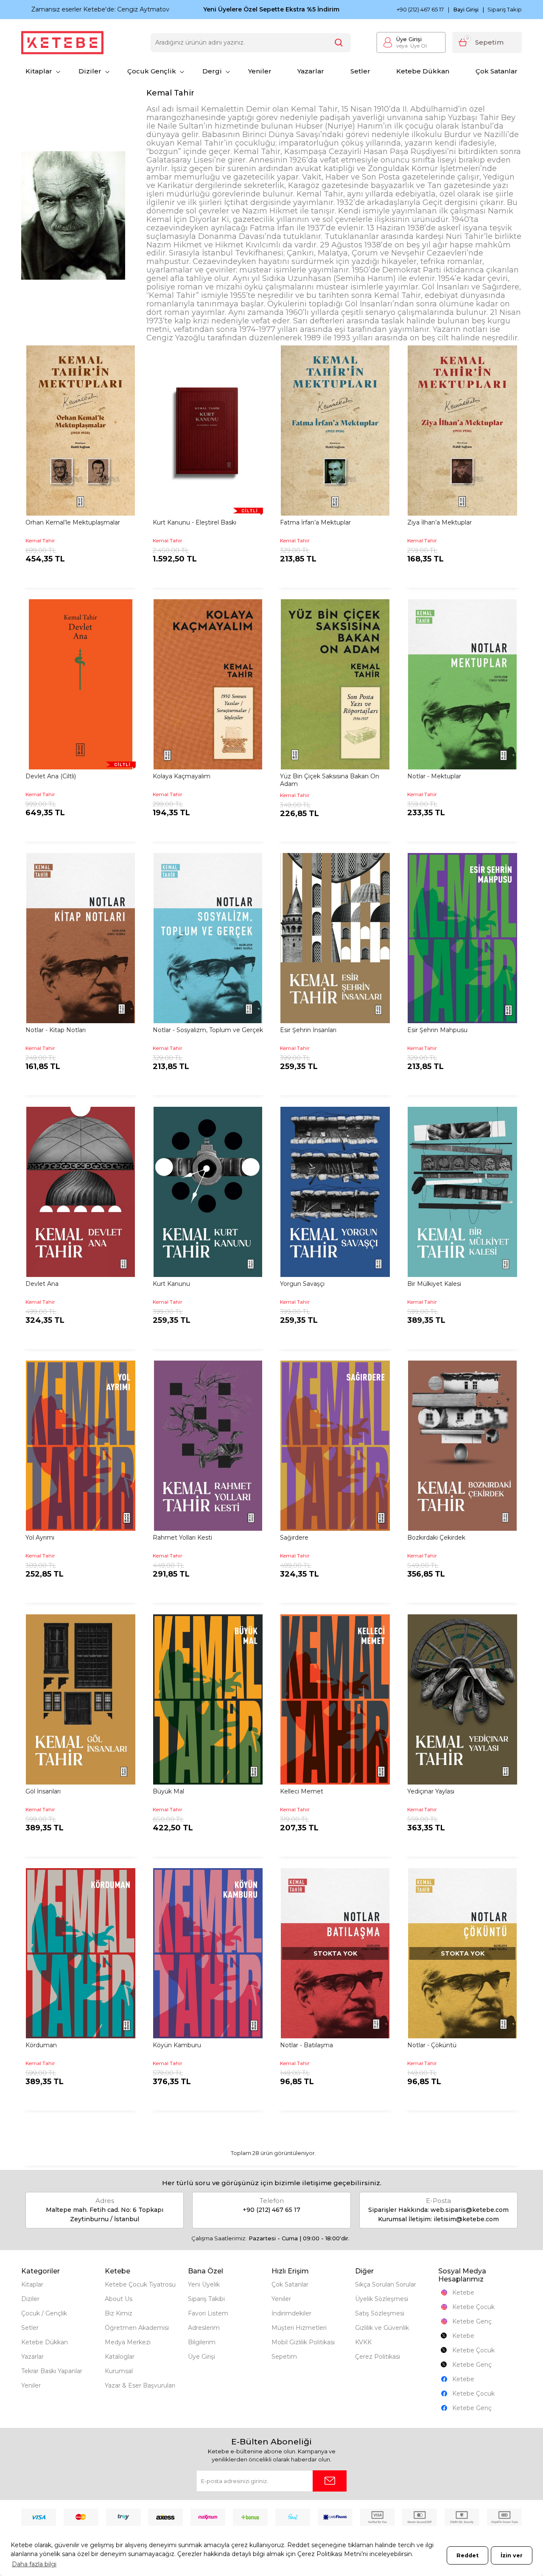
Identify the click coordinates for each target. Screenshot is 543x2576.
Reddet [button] (467, 2555)
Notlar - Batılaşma (306, 2045)
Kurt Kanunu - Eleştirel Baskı (195, 522)
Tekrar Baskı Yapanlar (52, 2371)
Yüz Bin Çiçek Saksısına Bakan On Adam (330, 780)
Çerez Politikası (378, 2357)
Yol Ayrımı (40, 1538)
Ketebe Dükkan (423, 71)
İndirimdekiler (291, 2313)
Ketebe (463, 2293)
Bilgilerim (202, 2342)
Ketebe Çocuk (473, 2307)
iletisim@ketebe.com (466, 2219)
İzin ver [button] (512, 2555)
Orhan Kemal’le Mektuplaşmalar (73, 522)
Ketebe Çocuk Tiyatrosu (140, 2284)
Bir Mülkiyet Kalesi (434, 1284)
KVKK (363, 2342)
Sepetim (284, 2357)
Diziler (90, 71)
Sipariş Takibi (206, 2299)
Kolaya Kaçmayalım (182, 776)
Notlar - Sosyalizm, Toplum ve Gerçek (208, 1030)
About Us (119, 2299)
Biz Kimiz (119, 2313)
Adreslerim (204, 2328)
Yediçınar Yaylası (431, 1791)
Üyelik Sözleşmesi (382, 2299)
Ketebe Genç (472, 2321)
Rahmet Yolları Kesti (182, 1538)
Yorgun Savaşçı (302, 1284)
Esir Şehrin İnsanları (308, 1030)
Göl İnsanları (43, 1791)
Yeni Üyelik (204, 2284)
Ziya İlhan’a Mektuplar (439, 522)
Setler (360, 71)
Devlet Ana (42, 1284)
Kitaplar (39, 71)
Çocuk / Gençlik (44, 2313)
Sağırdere (294, 1538)
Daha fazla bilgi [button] (34, 2564)
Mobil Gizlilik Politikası (303, 2342)
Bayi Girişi (466, 10)
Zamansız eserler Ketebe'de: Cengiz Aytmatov (90, 9)
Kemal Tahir (40, 540)
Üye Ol (411, 46)
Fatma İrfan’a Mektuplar (315, 522)
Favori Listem (208, 2313)
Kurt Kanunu (171, 1284)
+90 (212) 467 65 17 (420, 10)
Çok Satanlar (497, 71)
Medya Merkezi (128, 2342)
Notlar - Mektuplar (434, 776)
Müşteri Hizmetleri (299, 2328)
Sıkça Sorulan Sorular (386, 2284)
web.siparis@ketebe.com (470, 2210)
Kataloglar (120, 2357)
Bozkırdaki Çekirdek (436, 1538)
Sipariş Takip (505, 9)
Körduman (41, 2045)
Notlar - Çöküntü (432, 2045)
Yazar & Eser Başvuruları (140, 2385)
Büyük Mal (168, 1791)
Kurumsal (119, 2371)
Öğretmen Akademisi (137, 2328)
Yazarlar (311, 71)
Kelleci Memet (302, 1791)
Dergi (212, 71)
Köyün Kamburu (177, 2045)
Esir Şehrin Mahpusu (437, 1030)
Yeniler (260, 71)
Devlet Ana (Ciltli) (51, 776)
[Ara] (339, 43)
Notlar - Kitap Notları (56, 1030)
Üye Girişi (409, 39)
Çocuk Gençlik (152, 71)
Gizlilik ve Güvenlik (382, 2328)
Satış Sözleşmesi (380, 2313)
